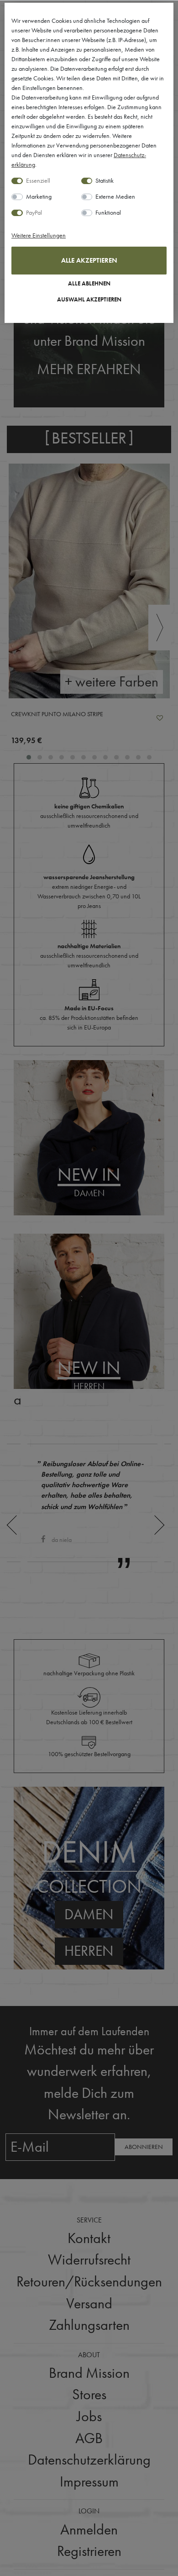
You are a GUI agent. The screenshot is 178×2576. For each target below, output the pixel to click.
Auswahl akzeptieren (89, 300)
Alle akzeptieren (89, 260)
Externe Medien (115, 196)
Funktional (108, 212)
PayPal (34, 212)
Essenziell (38, 180)
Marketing (39, 196)
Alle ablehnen (89, 284)
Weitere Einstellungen (39, 235)
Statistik (105, 180)
